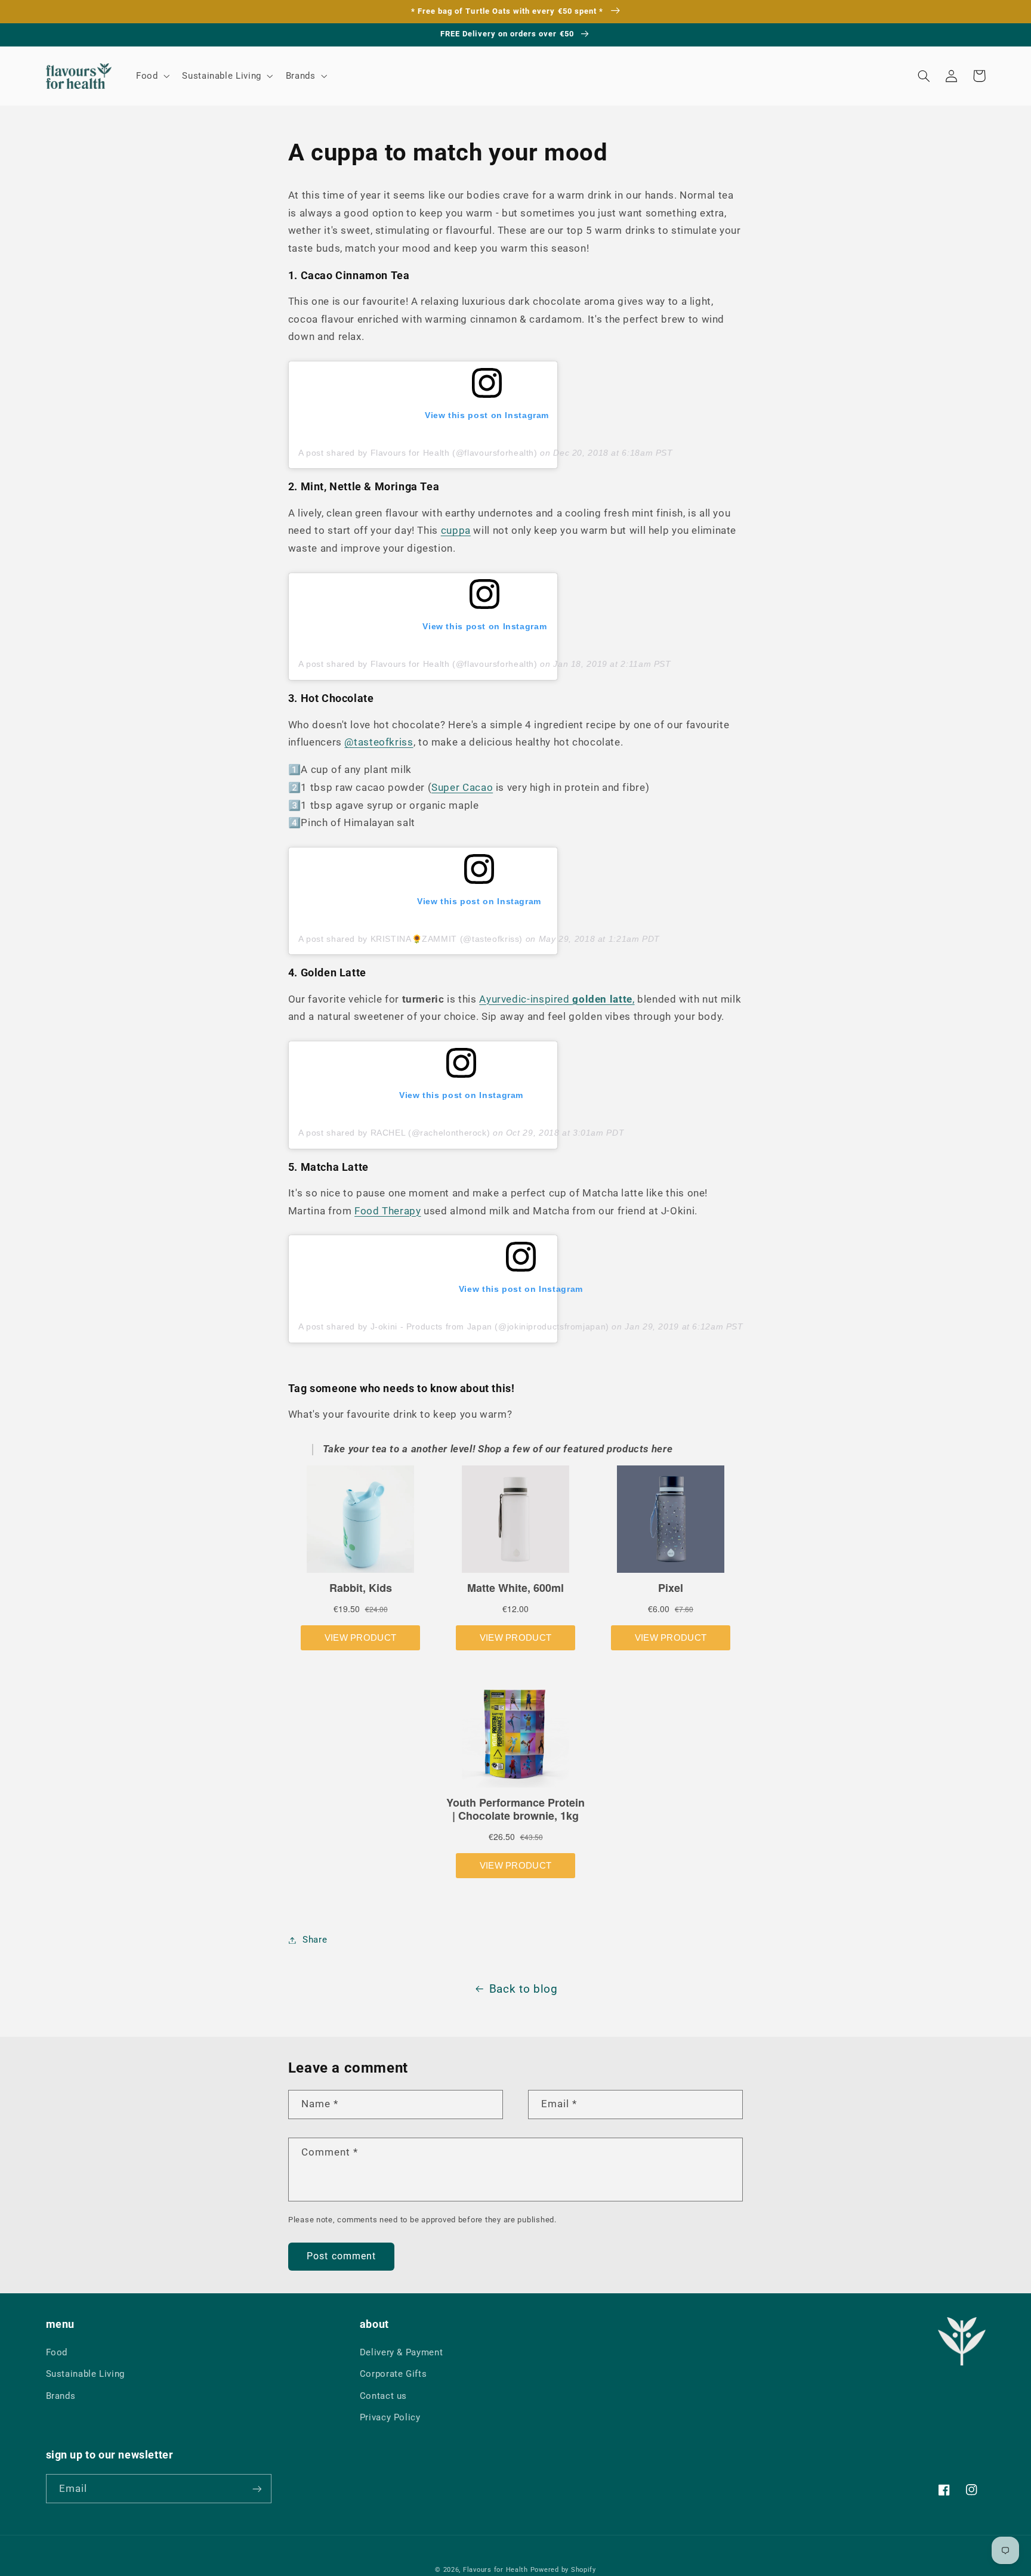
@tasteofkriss (379, 742)
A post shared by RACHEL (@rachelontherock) (394, 1133)
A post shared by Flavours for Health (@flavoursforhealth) (418, 453)
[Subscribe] (257, 2489)
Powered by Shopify (563, 2570)
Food (57, 2352)
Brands (61, 2396)
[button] (151, 76)
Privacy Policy (390, 2417)
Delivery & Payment (401, 2352)
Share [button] (315, 1940)
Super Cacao (462, 787)
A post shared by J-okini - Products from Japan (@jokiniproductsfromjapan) (454, 1326)
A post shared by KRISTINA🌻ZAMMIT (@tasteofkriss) (410, 939)
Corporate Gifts (393, 2374)
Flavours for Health (496, 2570)
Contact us (383, 2396)
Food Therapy (388, 1211)
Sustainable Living (85, 2374)
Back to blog (524, 1989)
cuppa (456, 530)
